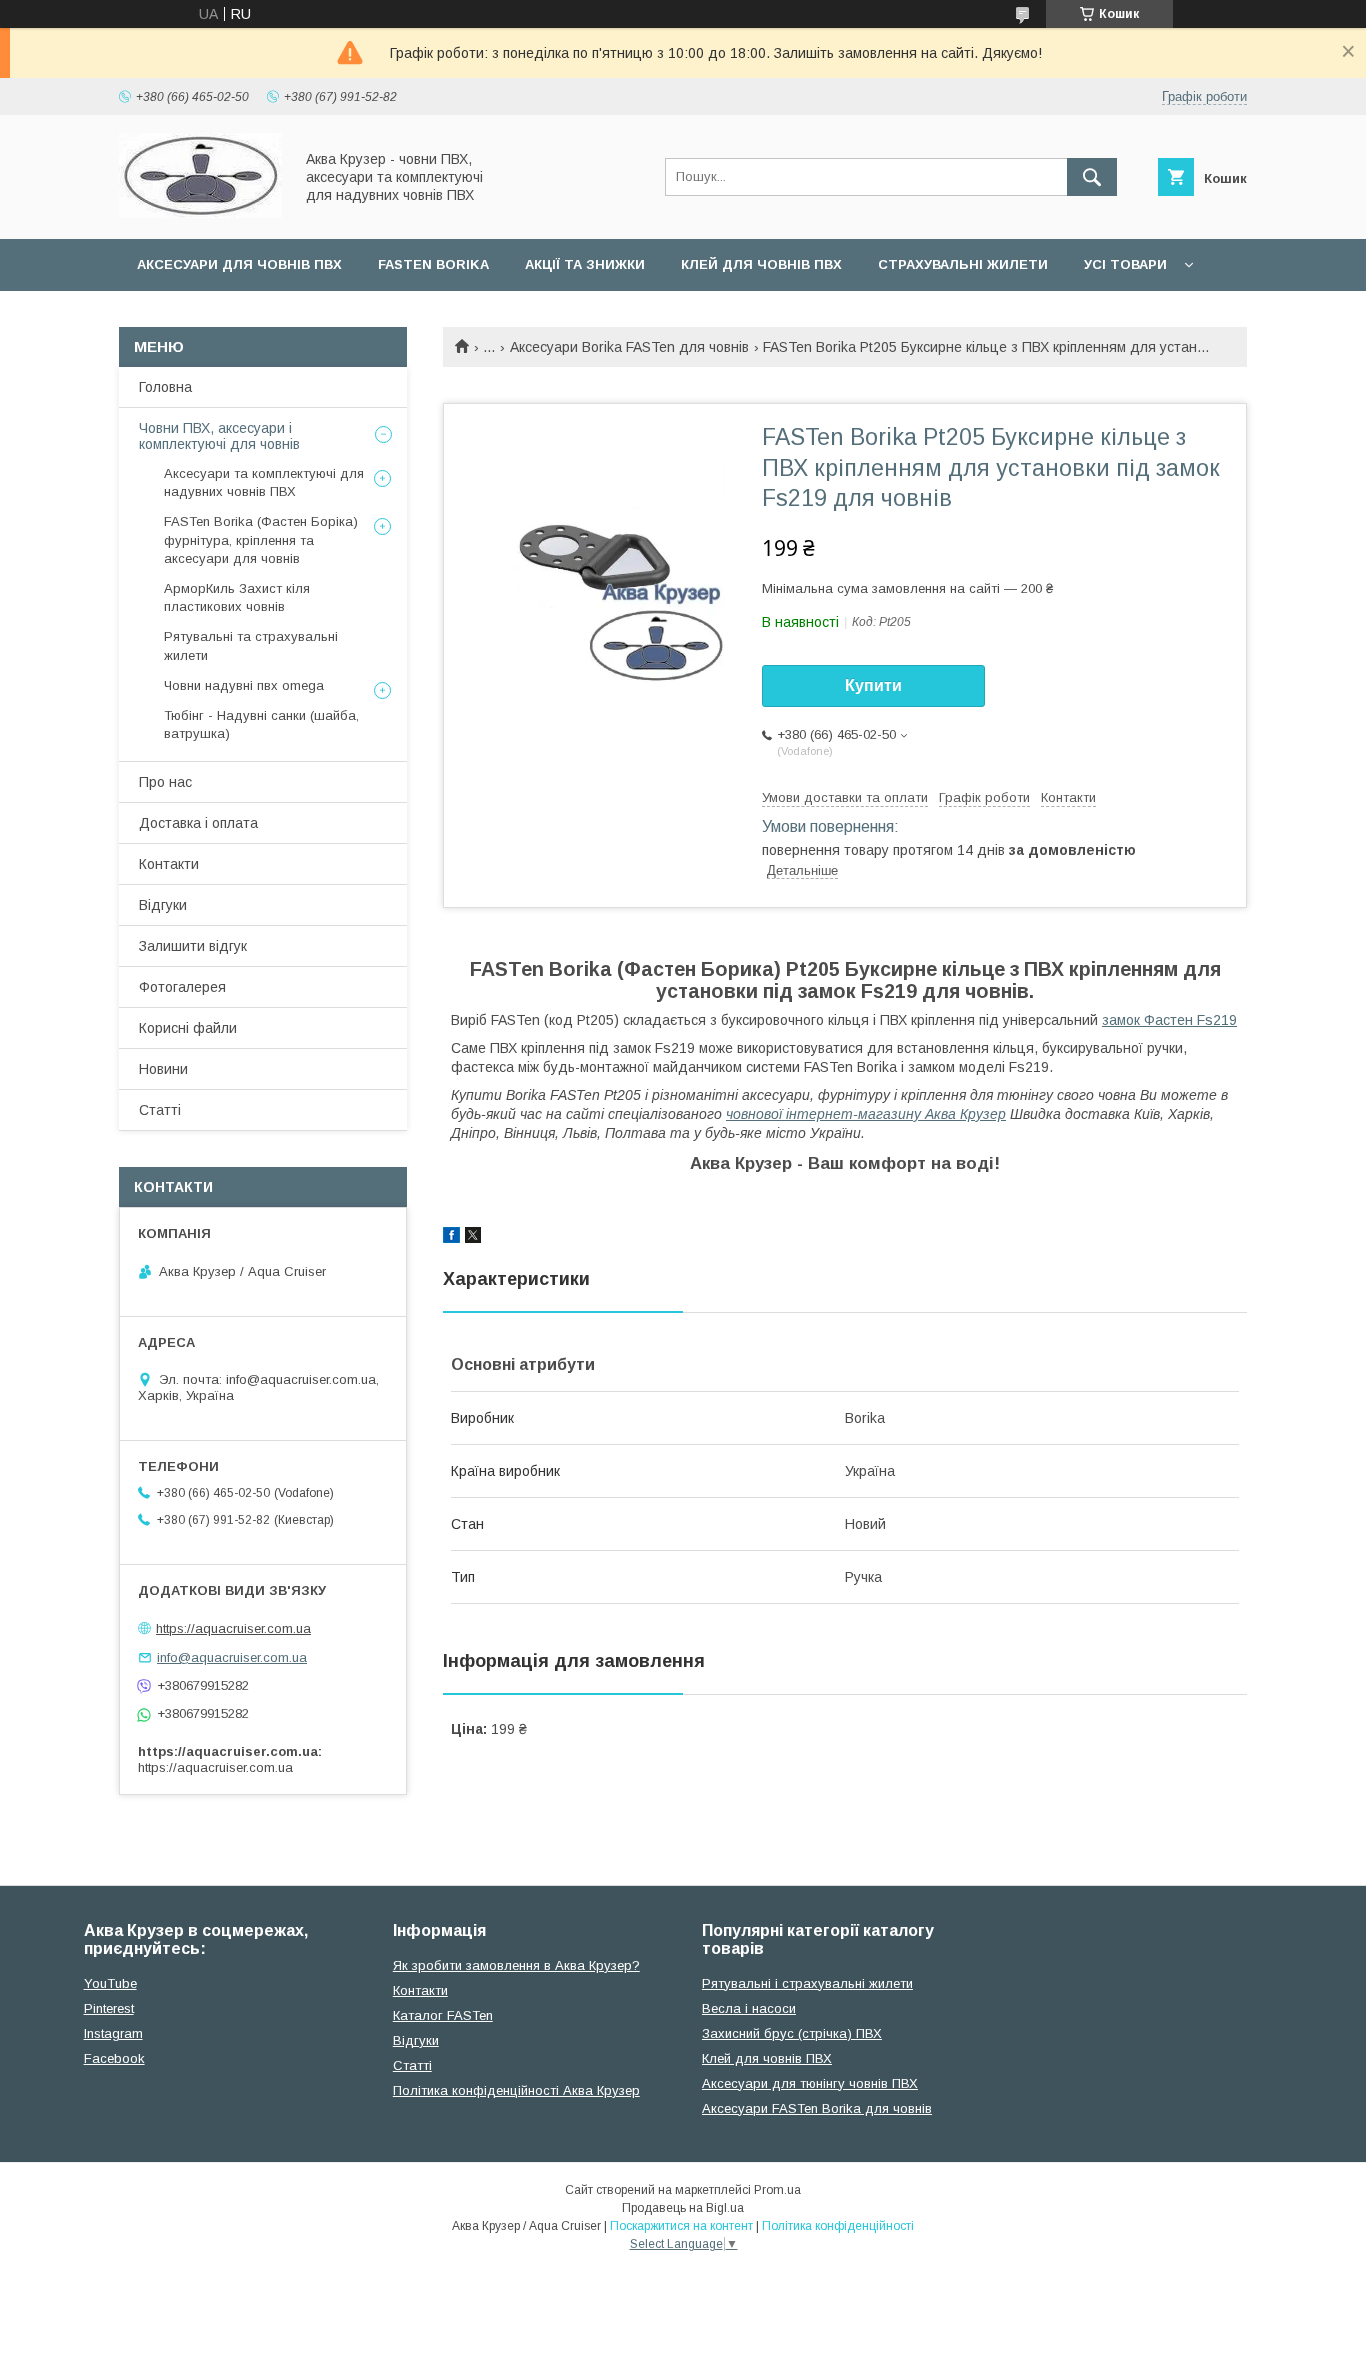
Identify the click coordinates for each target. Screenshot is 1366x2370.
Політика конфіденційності (838, 2226)
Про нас (165, 782)
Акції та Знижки (585, 264)
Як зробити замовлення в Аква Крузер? (516, 1965)
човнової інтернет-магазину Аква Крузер (866, 1114)
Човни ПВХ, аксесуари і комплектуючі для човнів (219, 436)
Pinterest (109, 2008)
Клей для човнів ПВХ (761, 264)
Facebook (114, 2058)
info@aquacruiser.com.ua (232, 1657)
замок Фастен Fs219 (1169, 1020)
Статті (160, 1110)
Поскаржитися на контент (681, 2226)
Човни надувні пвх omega (244, 685)
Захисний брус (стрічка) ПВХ (792, 2033)
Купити (873, 685)
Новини (163, 1069)
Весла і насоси (749, 2008)
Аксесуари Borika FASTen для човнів (629, 347)
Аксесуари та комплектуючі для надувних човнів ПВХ (264, 482)
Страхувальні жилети (963, 264)
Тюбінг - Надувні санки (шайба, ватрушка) (261, 724)
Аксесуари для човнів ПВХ (239, 264)
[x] (473, 1238)
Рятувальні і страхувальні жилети (807, 1983)
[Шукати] (1092, 177)
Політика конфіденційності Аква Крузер (516, 2090)
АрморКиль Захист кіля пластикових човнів (237, 597)
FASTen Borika (433, 264)
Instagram (113, 2033)
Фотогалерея (182, 987)
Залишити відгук (193, 946)
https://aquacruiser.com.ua (233, 1628)
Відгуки (163, 905)
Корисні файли (188, 1028)
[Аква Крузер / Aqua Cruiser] (200, 213)
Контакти (169, 864)
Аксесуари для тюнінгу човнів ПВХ (810, 2083)
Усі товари (1125, 264)
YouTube (110, 1983)
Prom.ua (777, 2190)
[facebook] (451, 1238)
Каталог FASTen (443, 2015)
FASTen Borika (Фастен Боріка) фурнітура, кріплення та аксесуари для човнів (261, 539)
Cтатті (412, 2065)
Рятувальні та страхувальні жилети (251, 645)
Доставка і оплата (198, 823)
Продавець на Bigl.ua (683, 2208)
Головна (165, 387)
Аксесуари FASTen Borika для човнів (817, 2108)
